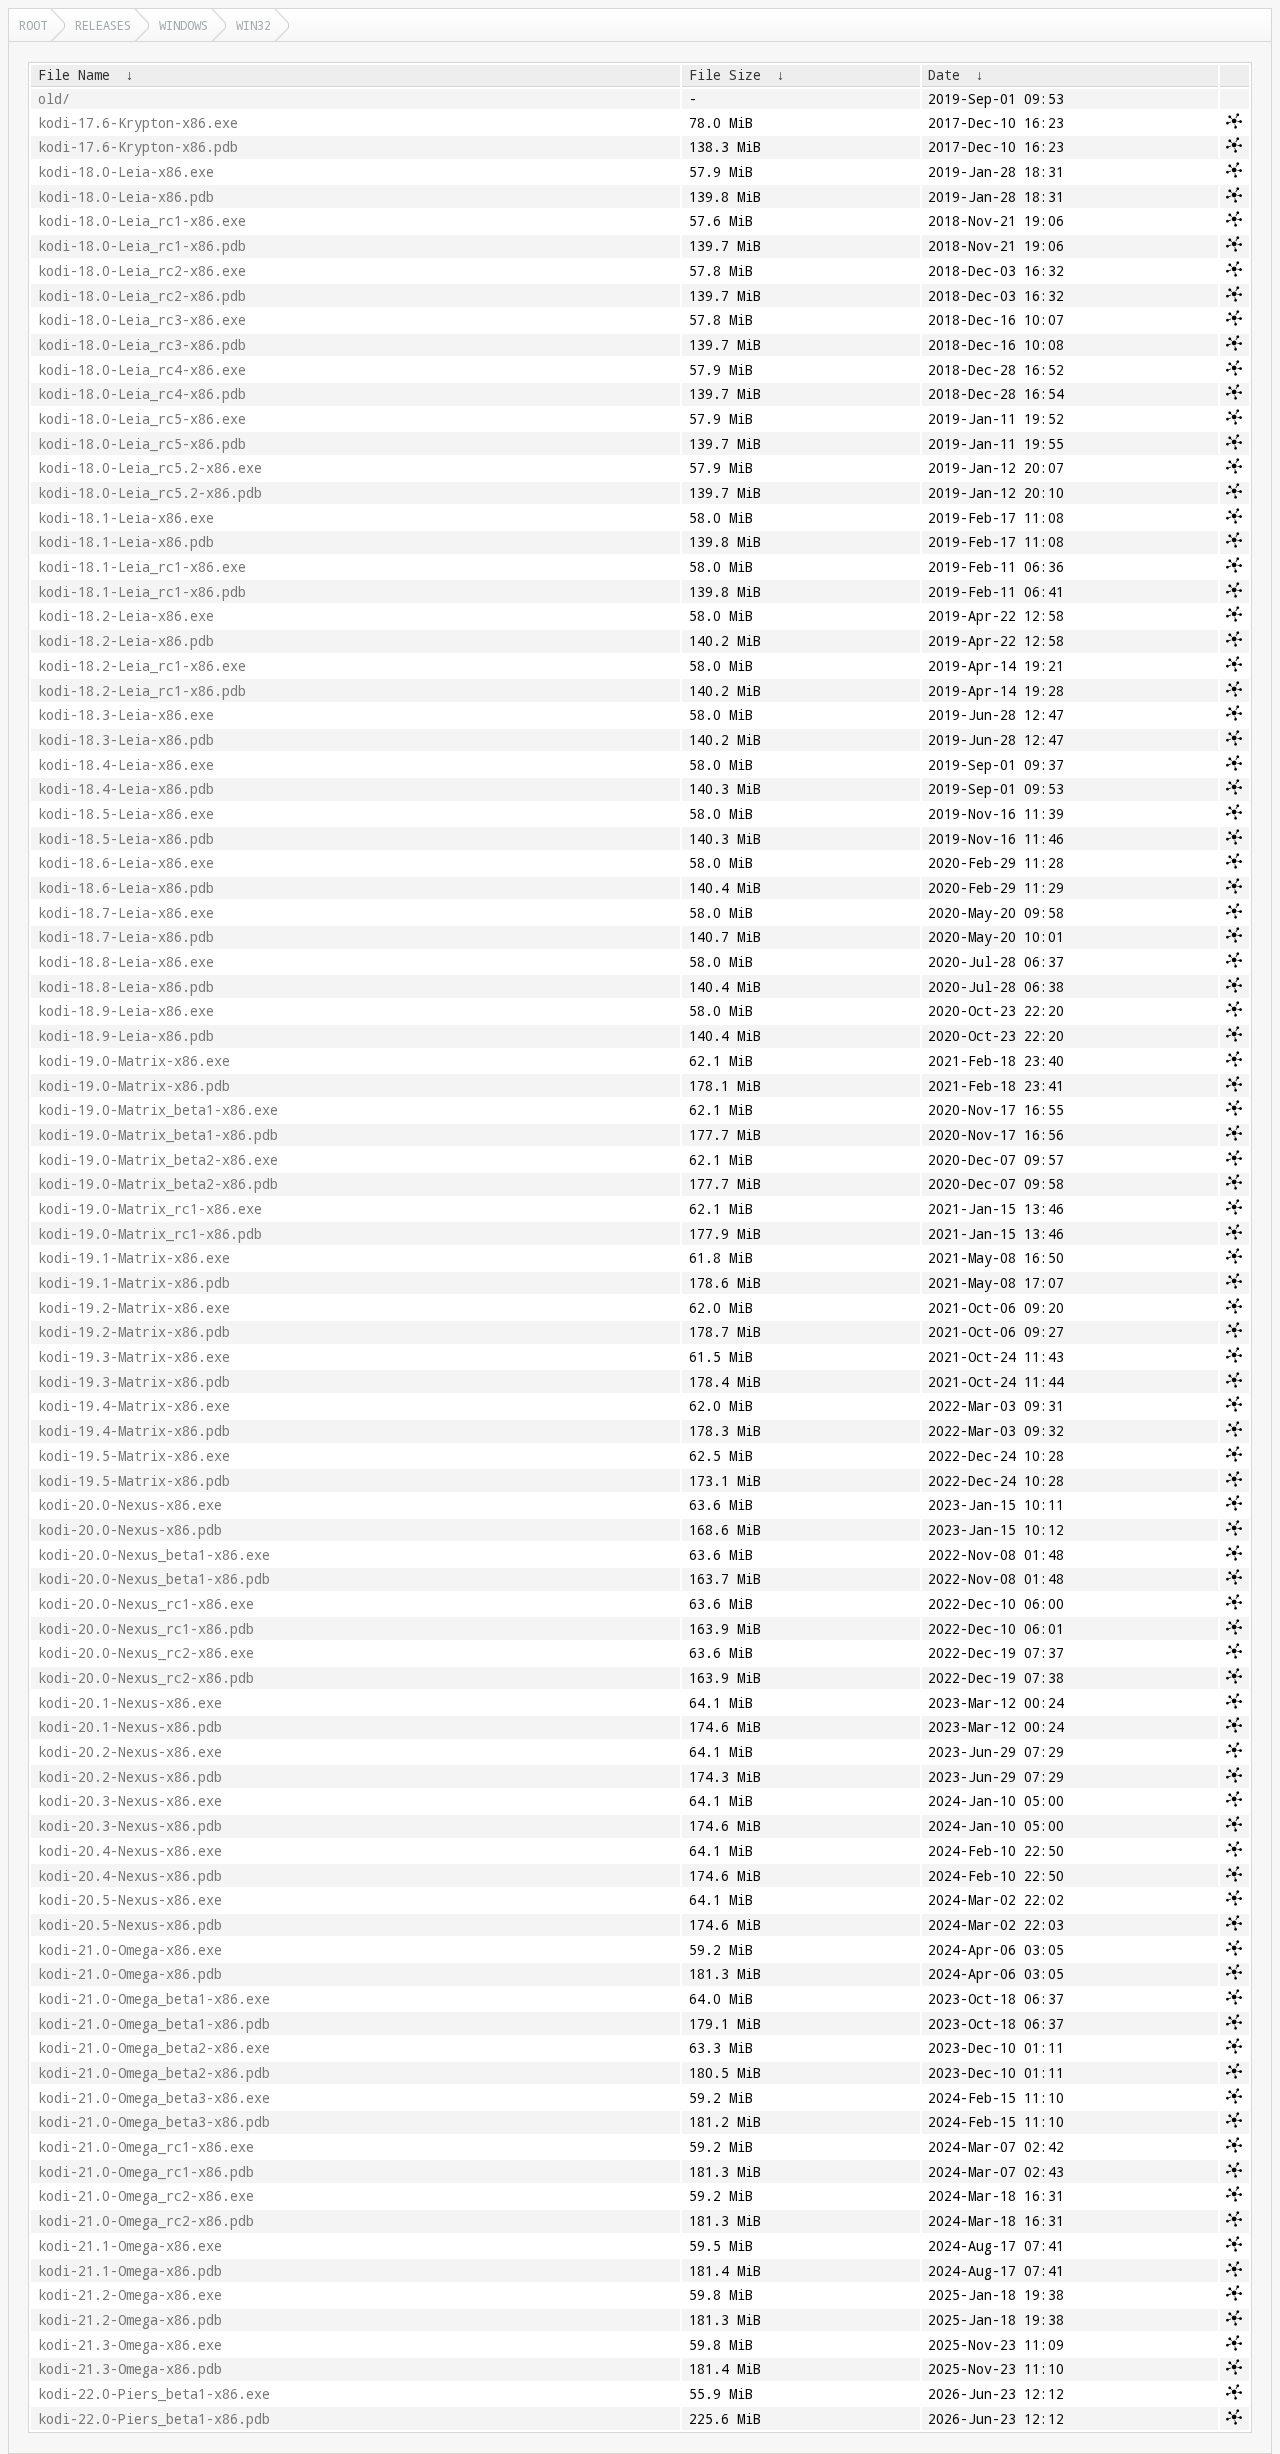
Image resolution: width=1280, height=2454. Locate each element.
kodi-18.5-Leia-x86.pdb (126, 839)
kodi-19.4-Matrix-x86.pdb (134, 1431)
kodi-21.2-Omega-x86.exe (130, 2295)
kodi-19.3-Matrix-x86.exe (134, 1357)
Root (33, 25)
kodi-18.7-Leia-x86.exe (126, 913)
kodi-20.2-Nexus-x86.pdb (130, 1777)
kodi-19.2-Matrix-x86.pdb (134, 1332)
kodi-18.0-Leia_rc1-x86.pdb (142, 246)
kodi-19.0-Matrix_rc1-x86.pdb (150, 1234)
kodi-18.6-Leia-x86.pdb (126, 888)
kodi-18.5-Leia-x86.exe (126, 814)
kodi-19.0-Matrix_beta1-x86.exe (158, 1110)
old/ (54, 99)
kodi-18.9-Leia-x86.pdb (126, 1036)
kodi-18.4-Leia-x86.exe (126, 765)
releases (103, 25)
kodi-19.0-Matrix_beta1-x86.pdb (158, 1135)
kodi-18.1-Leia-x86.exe (126, 518)
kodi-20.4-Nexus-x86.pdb (130, 1876)
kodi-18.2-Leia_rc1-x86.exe (142, 666)
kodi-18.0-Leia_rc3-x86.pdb (142, 345)
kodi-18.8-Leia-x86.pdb (126, 987)
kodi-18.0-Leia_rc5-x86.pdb (142, 444)
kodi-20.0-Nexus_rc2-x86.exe (146, 1653)
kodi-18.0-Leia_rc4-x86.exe (142, 370)
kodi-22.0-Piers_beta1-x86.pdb (154, 2419)
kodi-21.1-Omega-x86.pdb (130, 2271)
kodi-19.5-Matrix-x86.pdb (134, 1481)
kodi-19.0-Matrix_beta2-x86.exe (158, 1160)
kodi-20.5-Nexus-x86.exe (130, 1900)
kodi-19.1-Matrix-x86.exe (134, 1258)
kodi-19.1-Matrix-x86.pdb (134, 1283)
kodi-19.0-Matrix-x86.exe (134, 1061)
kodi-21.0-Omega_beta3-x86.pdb (154, 2122)
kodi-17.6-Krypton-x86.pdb (138, 147)
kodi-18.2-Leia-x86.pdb (126, 641)
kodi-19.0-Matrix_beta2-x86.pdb (158, 1184)
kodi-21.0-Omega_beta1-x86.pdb (154, 2024)
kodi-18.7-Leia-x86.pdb (126, 937)
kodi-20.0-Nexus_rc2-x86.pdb (146, 1678)
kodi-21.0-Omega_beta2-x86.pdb (154, 2073)
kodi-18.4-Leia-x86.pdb (126, 789)
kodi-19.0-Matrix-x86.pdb (134, 1086)
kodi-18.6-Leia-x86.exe (126, 863)
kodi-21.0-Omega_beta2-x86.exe (154, 2048)
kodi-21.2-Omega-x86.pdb (130, 2320)
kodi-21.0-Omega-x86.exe (130, 1950)
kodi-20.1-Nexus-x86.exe (130, 1703)
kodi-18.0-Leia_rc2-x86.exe (142, 271)
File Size (725, 75)
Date (944, 75)
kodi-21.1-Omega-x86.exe (130, 2246)
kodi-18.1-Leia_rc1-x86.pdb (142, 592)
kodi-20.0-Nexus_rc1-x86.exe (146, 1604)
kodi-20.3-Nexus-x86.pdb (130, 1826)
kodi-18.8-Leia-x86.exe (126, 962)
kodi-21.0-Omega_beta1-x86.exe (154, 1999)
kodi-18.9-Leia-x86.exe (126, 1011)
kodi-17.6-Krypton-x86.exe (138, 123)
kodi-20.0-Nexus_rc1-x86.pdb (146, 1629)
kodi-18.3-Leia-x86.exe (126, 715)
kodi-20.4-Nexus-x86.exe (130, 1851)
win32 (253, 25)
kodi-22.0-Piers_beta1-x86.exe (154, 2394)
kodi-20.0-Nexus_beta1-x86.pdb (154, 1579)
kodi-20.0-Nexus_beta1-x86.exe (154, 1555)
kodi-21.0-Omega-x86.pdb (130, 1974)
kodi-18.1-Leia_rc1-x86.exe (142, 567)
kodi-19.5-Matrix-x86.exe (134, 1456)
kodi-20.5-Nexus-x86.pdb (130, 1925)
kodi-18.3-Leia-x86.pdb (126, 740)
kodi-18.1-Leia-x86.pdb (126, 542)
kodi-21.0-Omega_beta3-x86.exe (154, 2098)
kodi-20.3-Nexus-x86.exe (130, 1801)
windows (183, 25)
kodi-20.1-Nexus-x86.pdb (130, 1727)
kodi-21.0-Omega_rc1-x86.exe (146, 2147)
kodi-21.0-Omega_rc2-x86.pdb (146, 2221)
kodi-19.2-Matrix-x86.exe (134, 1308)
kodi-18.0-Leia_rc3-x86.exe (142, 320)
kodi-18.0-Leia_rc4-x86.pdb (142, 394)
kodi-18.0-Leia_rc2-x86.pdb (142, 296)
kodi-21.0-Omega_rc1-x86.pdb (146, 2172)
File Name (74, 75)
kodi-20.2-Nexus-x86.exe (130, 1752)
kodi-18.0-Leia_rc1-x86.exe (142, 221)
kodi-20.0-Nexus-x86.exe (130, 1505)
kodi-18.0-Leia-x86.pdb (126, 197)
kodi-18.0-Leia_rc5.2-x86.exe (150, 468)
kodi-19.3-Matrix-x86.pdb (134, 1382)
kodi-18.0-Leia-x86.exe (126, 172)
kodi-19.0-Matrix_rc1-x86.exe (150, 1209)
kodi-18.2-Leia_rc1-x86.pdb (142, 691)
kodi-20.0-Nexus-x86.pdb (130, 1530)
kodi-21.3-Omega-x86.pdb (130, 2369)
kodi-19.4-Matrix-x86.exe (134, 1406)
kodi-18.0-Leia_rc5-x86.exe (142, 419)
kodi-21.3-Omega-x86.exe (130, 2345)
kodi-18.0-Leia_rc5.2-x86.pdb (150, 493)
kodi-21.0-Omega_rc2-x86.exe (146, 2196)
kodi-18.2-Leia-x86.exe (126, 616)
